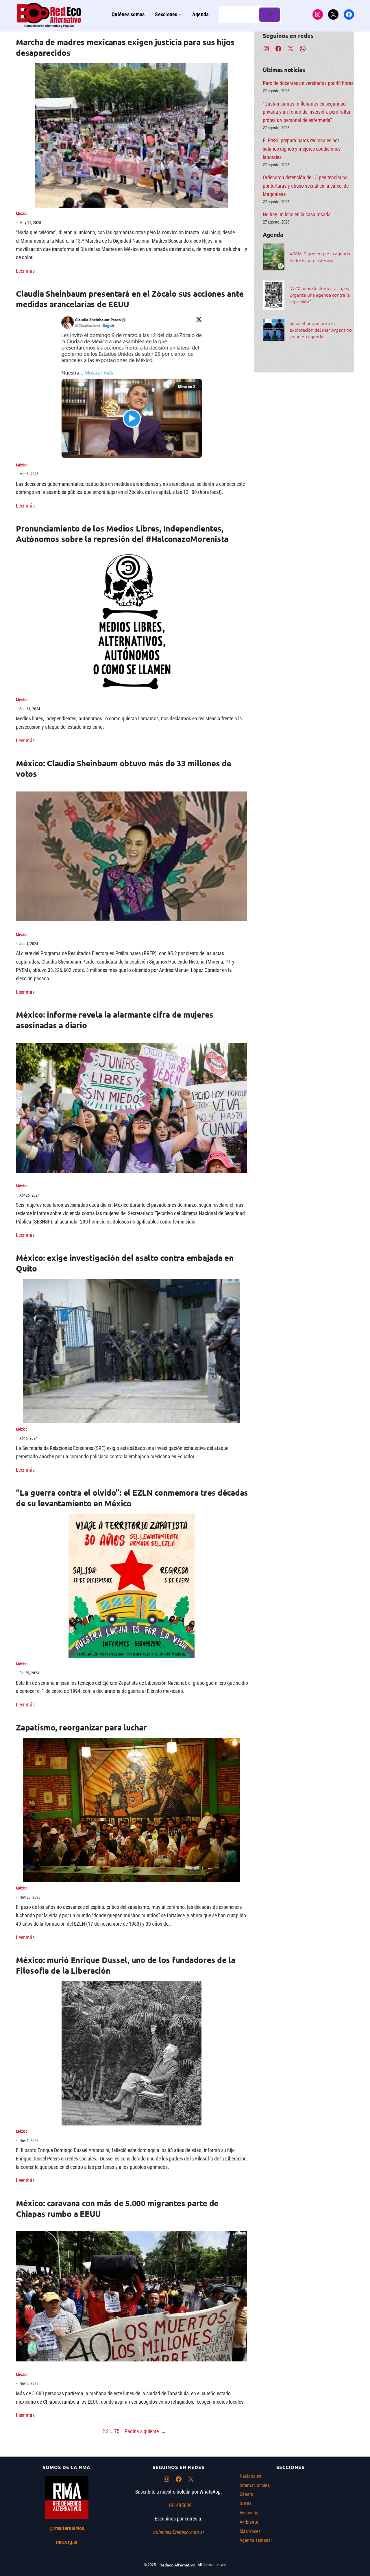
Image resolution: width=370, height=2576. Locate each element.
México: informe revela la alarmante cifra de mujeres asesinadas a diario (115, 1019)
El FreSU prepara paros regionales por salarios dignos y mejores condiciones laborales (302, 149)
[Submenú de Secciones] (180, 15)
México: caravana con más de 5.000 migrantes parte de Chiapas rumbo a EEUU (117, 2208)
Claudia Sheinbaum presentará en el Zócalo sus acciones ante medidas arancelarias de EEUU (130, 299)
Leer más (25, 271)
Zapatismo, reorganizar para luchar (81, 1727)
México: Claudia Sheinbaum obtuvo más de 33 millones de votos (124, 768)
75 (117, 2431)
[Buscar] (270, 15)
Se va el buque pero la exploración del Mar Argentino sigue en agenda (321, 330)
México (22, 213)
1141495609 (179, 2505)
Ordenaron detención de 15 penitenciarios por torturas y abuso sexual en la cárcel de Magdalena (306, 186)
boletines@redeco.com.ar (179, 2532)
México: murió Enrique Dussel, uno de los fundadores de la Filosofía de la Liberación (126, 1965)
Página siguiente (146, 2431)
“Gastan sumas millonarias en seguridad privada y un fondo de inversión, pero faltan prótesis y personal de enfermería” (307, 112)
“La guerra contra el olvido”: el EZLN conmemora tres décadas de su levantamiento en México (132, 1498)
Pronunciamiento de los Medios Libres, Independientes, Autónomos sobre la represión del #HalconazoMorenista (122, 533)
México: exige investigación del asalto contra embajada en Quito (125, 1263)
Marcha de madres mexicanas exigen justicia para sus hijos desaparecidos (125, 47)
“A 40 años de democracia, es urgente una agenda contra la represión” (320, 295)
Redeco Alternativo (177, 2565)
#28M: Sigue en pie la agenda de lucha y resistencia (320, 257)
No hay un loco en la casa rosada (297, 214)
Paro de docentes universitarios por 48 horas (308, 83)
